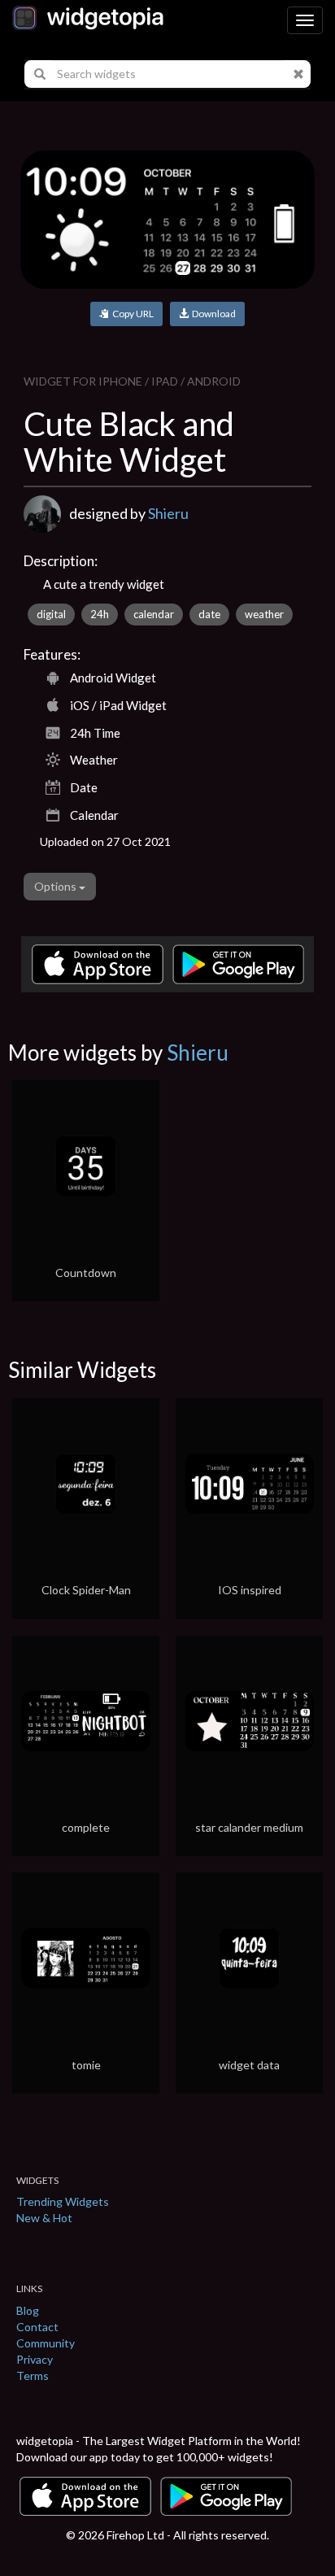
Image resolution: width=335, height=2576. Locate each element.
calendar (154, 614)
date (209, 614)
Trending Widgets (63, 2201)
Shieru (168, 513)
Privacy (35, 2359)
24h (100, 614)
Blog (28, 2310)
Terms (33, 2375)
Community (46, 2343)
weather (264, 614)
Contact (37, 2327)
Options (57, 886)
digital (51, 614)
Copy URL (131, 314)
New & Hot (44, 2218)
